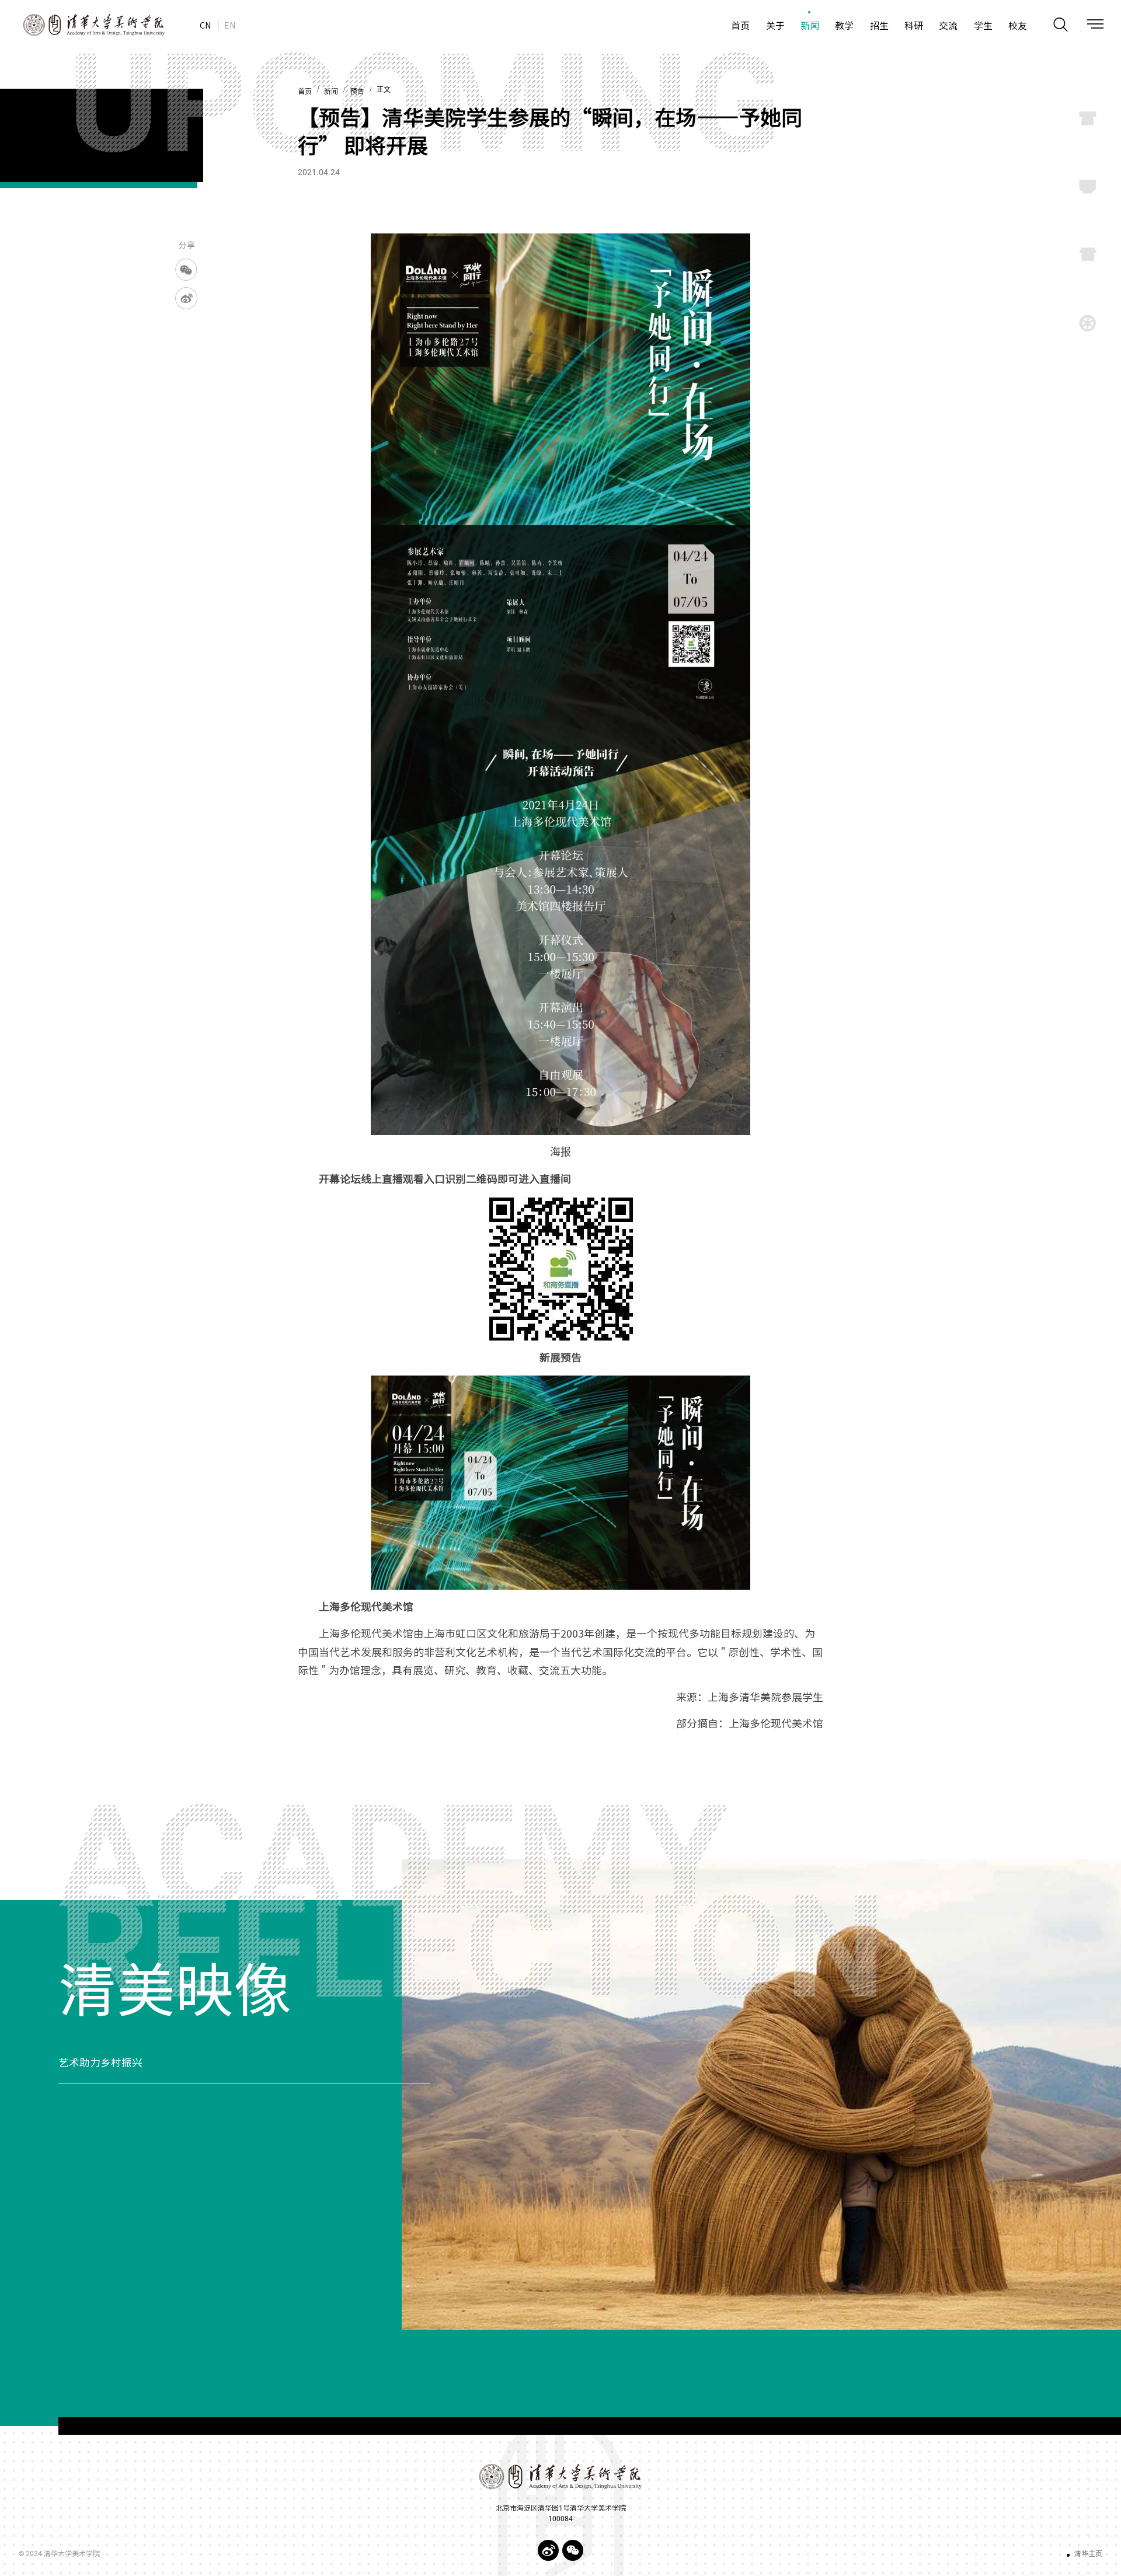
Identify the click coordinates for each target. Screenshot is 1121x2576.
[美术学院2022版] (82, 25)
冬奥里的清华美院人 (106, 2063)
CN (205, 25)
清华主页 (1088, 2554)
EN (230, 25)
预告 (357, 92)
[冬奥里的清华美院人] (761, 2095)
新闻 (331, 92)
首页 (305, 92)
